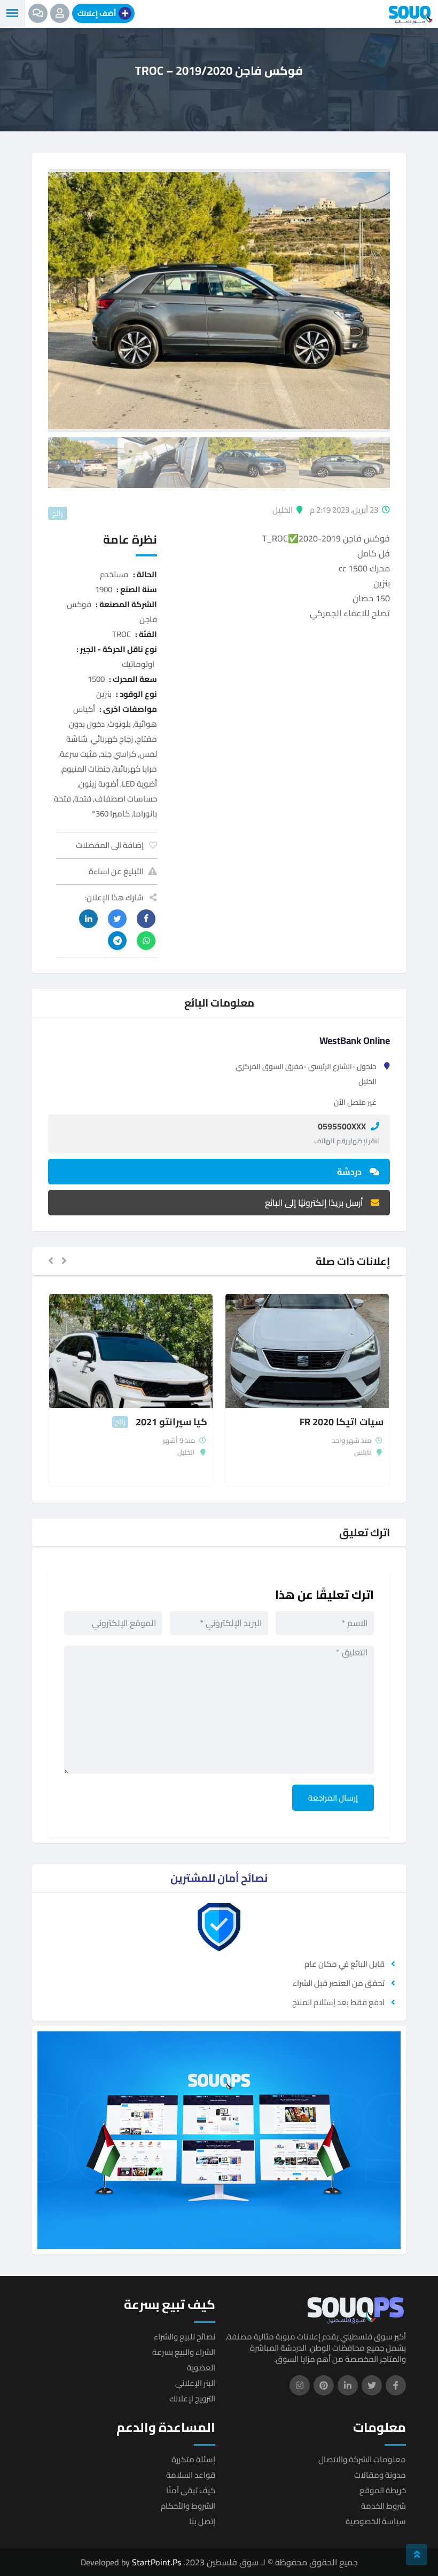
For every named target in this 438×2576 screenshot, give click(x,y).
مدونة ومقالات (380, 2475)
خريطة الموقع (383, 2490)
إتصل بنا (202, 2521)
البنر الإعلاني (195, 2383)
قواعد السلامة (191, 2475)
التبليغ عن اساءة (116, 871)
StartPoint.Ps (157, 2562)
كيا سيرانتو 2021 (171, 1422)
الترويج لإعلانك (192, 2398)
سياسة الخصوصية (376, 2521)
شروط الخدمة (384, 2506)
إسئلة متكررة (193, 2459)
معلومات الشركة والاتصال (362, 2459)
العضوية (201, 2367)
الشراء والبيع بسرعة (184, 2352)
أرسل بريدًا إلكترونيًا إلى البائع (314, 1203)
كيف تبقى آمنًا (191, 2490)
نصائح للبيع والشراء (185, 2337)
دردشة (349, 1172)
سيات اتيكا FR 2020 (342, 1422)
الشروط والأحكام (188, 2506)
